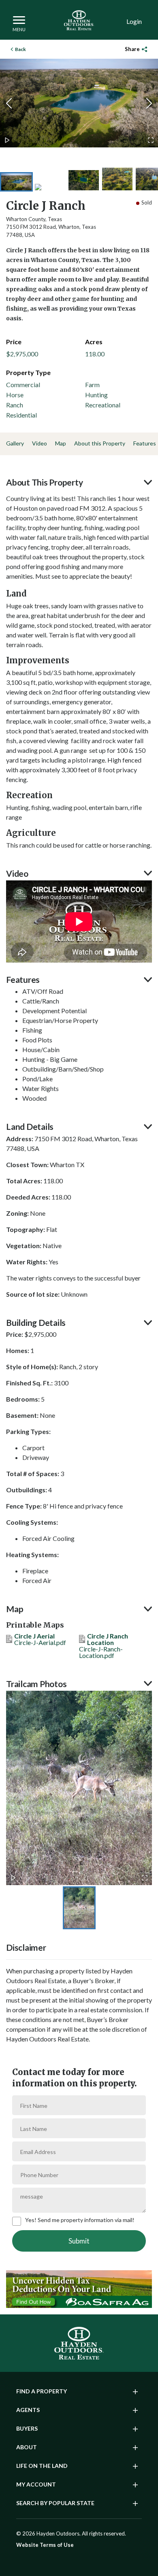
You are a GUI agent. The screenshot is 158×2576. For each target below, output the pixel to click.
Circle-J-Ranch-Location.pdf (104, 1646)
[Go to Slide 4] (117, 179)
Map (61, 443)
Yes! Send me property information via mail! (80, 2220)
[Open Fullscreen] (151, 140)
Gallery (15, 443)
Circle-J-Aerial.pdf (40, 1640)
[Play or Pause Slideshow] (7, 140)
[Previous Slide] (9, 103)
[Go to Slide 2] (50, 187)
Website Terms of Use (45, 2545)
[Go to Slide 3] (84, 180)
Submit (79, 2241)
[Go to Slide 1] (16, 182)
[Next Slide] (149, 103)
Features (145, 443)
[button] (79, 103)
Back (20, 49)
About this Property (100, 443)
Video (39, 443)
